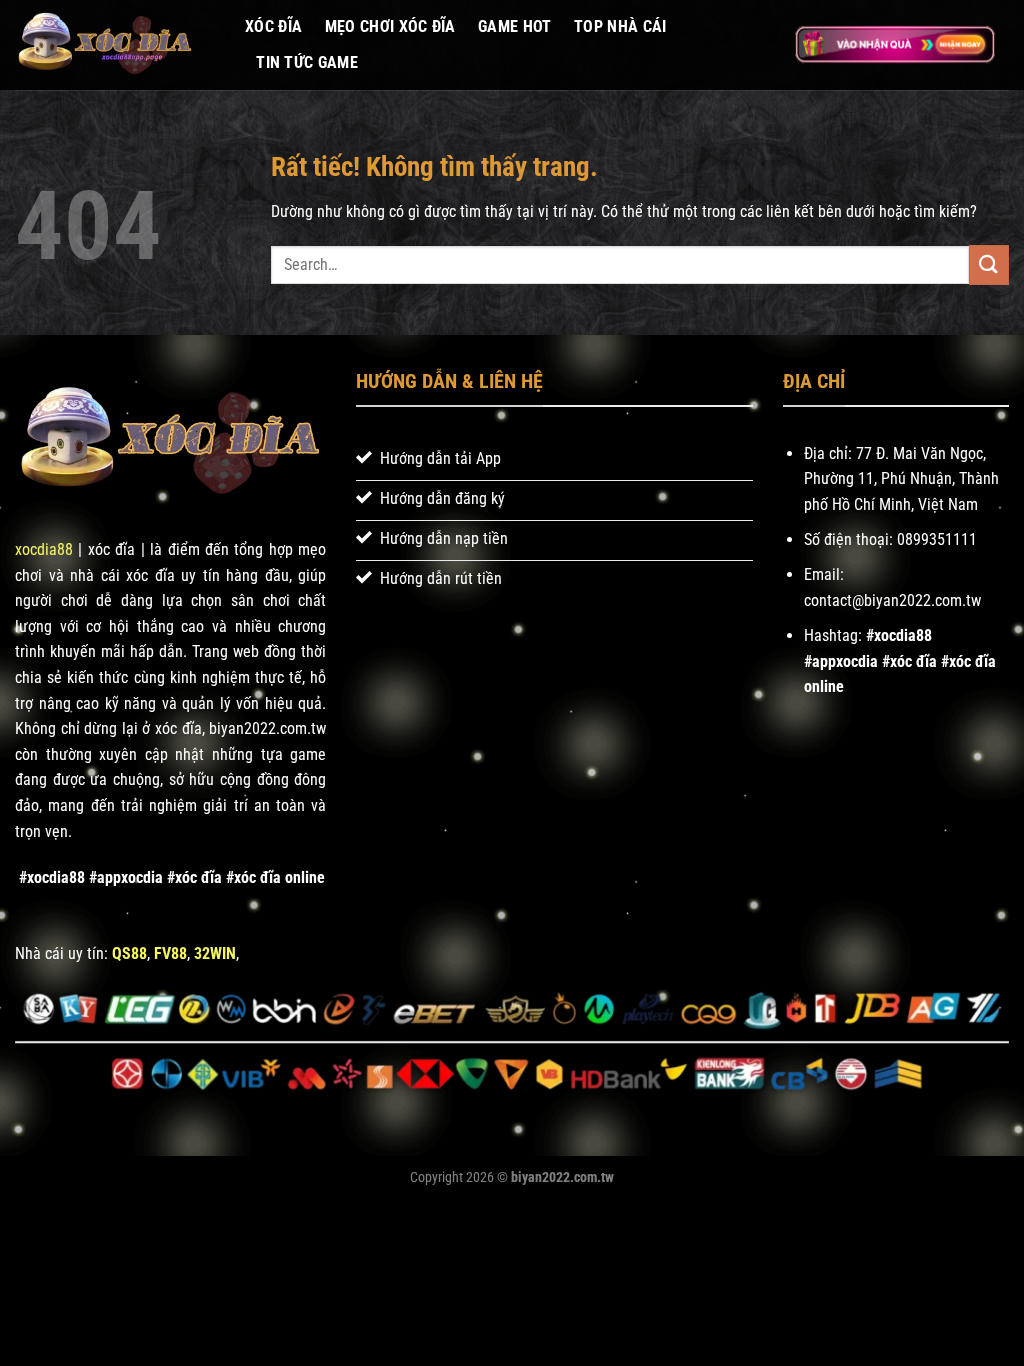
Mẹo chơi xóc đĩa (390, 26)
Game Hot (515, 26)
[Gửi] (989, 264)
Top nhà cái (620, 26)
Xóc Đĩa (273, 26)
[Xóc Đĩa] (115, 45)
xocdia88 (44, 549)
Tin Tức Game (307, 62)
